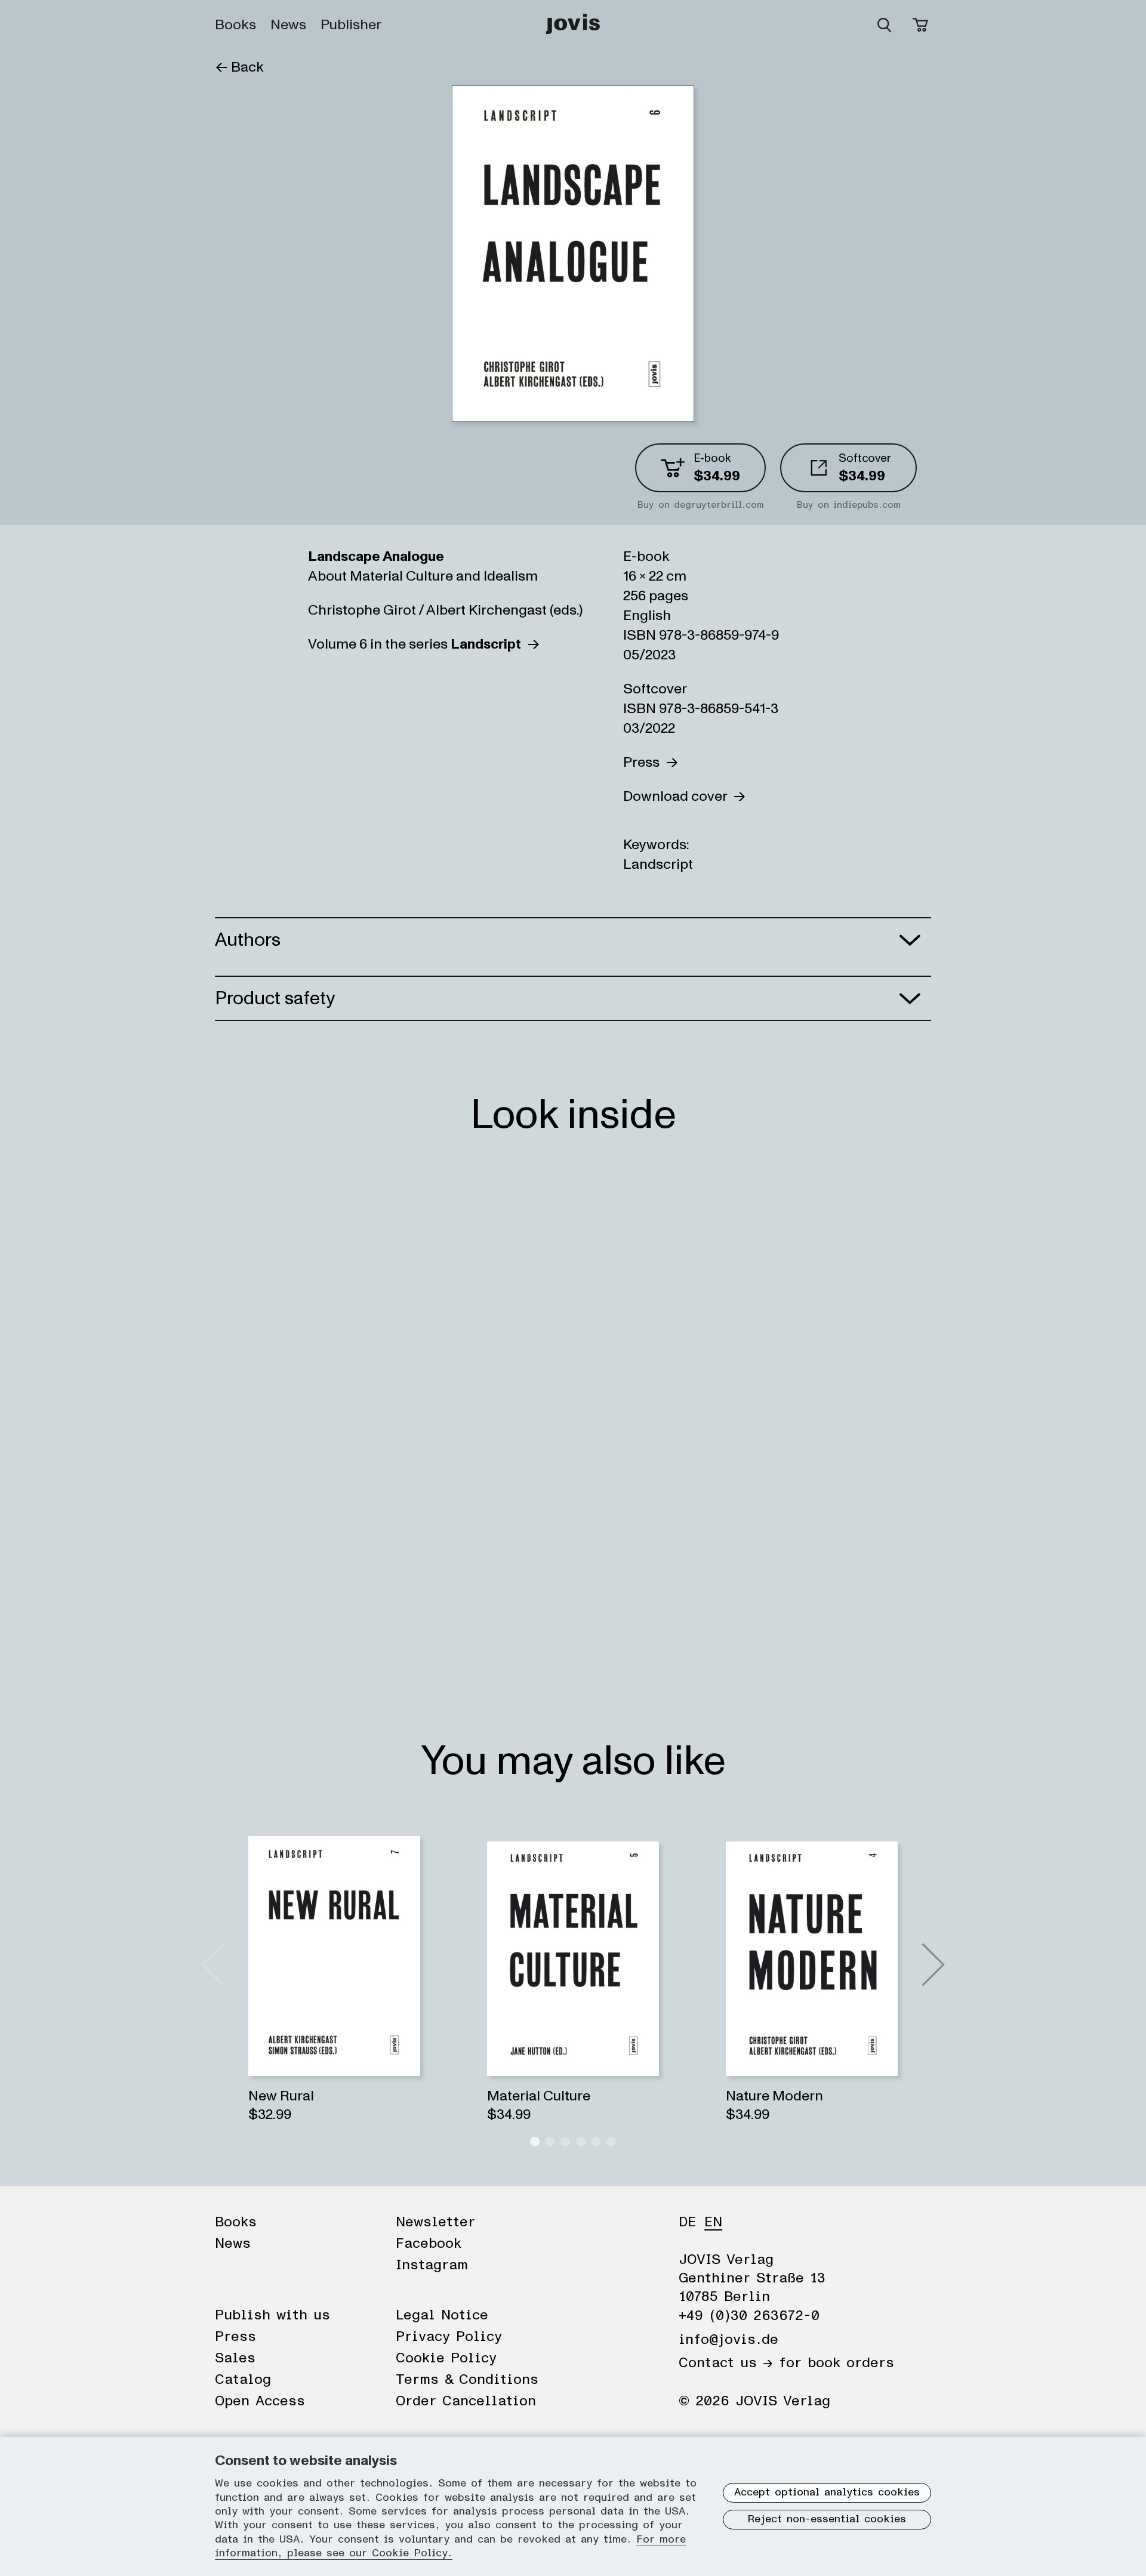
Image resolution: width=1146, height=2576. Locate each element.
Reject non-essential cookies (827, 2519)
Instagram (432, 2265)
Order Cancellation (466, 2401)
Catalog (243, 2380)
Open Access (260, 2401)
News (288, 25)
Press (644, 762)
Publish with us (272, 2315)
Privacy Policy (449, 2337)
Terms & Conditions (467, 2380)
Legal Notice (442, 2315)
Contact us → (726, 2363)
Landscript (658, 864)
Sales (235, 2358)
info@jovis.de (728, 2340)
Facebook (429, 2244)
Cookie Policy (446, 2358)
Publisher (351, 25)
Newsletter (435, 2222)
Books (235, 25)
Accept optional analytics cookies (827, 2492)
